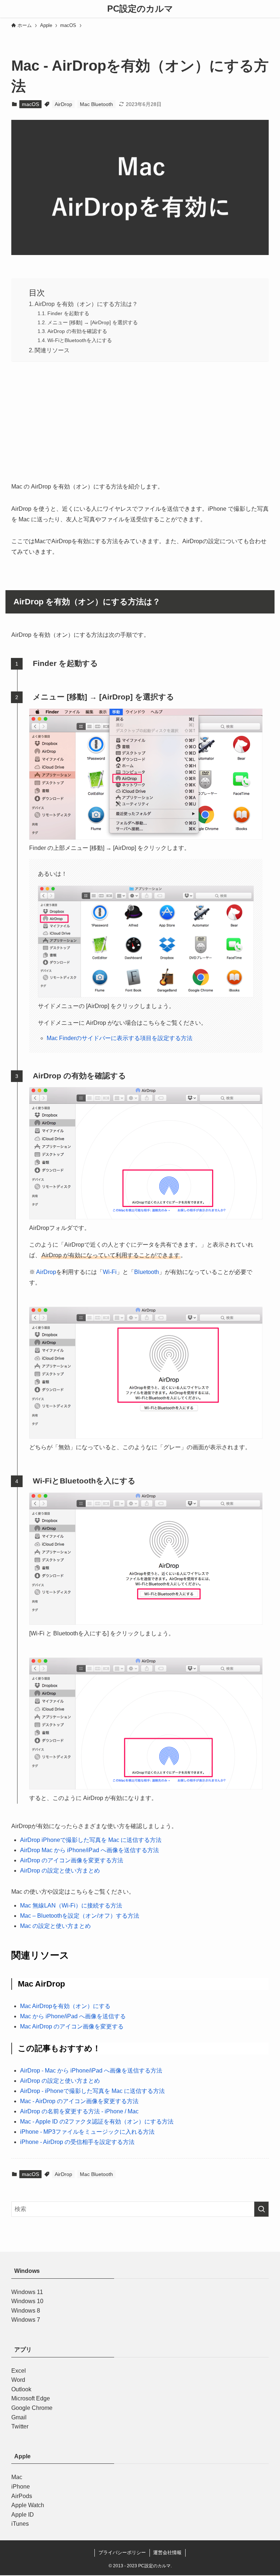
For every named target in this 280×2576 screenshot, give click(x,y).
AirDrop (63, 104)
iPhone (21, 2487)
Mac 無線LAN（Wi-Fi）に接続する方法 (71, 1905)
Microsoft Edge (31, 2399)
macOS (30, 104)
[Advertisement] (140, 420)
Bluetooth (147, 1272)
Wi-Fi (110, 1272)
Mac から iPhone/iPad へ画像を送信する (73, 2016)
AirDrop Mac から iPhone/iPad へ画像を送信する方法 (90, 1850)
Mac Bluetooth (96, 104)
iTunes (20, 2524)
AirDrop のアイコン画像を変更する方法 (72, 1860)
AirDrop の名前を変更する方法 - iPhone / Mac (79, 2111)
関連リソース (52, 350)
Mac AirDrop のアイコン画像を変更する (72, 2026)
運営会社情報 (167, 2553)
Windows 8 (26, 2311)
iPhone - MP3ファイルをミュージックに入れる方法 (87, 2132)
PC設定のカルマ (140, 9)
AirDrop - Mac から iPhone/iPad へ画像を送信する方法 (91, 2071)
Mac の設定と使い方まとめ (55, 1926)
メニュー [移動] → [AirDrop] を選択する (93, 322)
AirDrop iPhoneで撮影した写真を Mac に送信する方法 (91, 1840)
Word (18, 2380)
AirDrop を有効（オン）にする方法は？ (86, 304)
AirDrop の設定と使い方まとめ (60, 1871)
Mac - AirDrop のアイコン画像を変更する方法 (79, 2101)
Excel (19, 2371)
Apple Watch (28, 2505)
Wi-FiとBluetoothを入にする (80, 340)
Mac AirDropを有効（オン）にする (65, 2006)
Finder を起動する (68, 313)
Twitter (20, 2426)
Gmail (19, 2417)
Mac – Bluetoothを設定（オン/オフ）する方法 (80, 1916)
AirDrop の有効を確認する (77, 331)
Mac (17, 2477)
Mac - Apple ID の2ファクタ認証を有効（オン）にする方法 (97, 2122)
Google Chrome (32, 2408)
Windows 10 (27, 2301)
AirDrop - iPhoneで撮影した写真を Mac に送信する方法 (92, 2091)
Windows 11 (27, 2292)
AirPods (22, 2496)
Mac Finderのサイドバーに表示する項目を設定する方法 (120, 1038)
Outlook (21, 2389)
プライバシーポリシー (122, 2553)
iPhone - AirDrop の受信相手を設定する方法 (77, 2142)
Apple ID (23, 2515)
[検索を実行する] (261, 2209)
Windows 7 (26, 2320)
